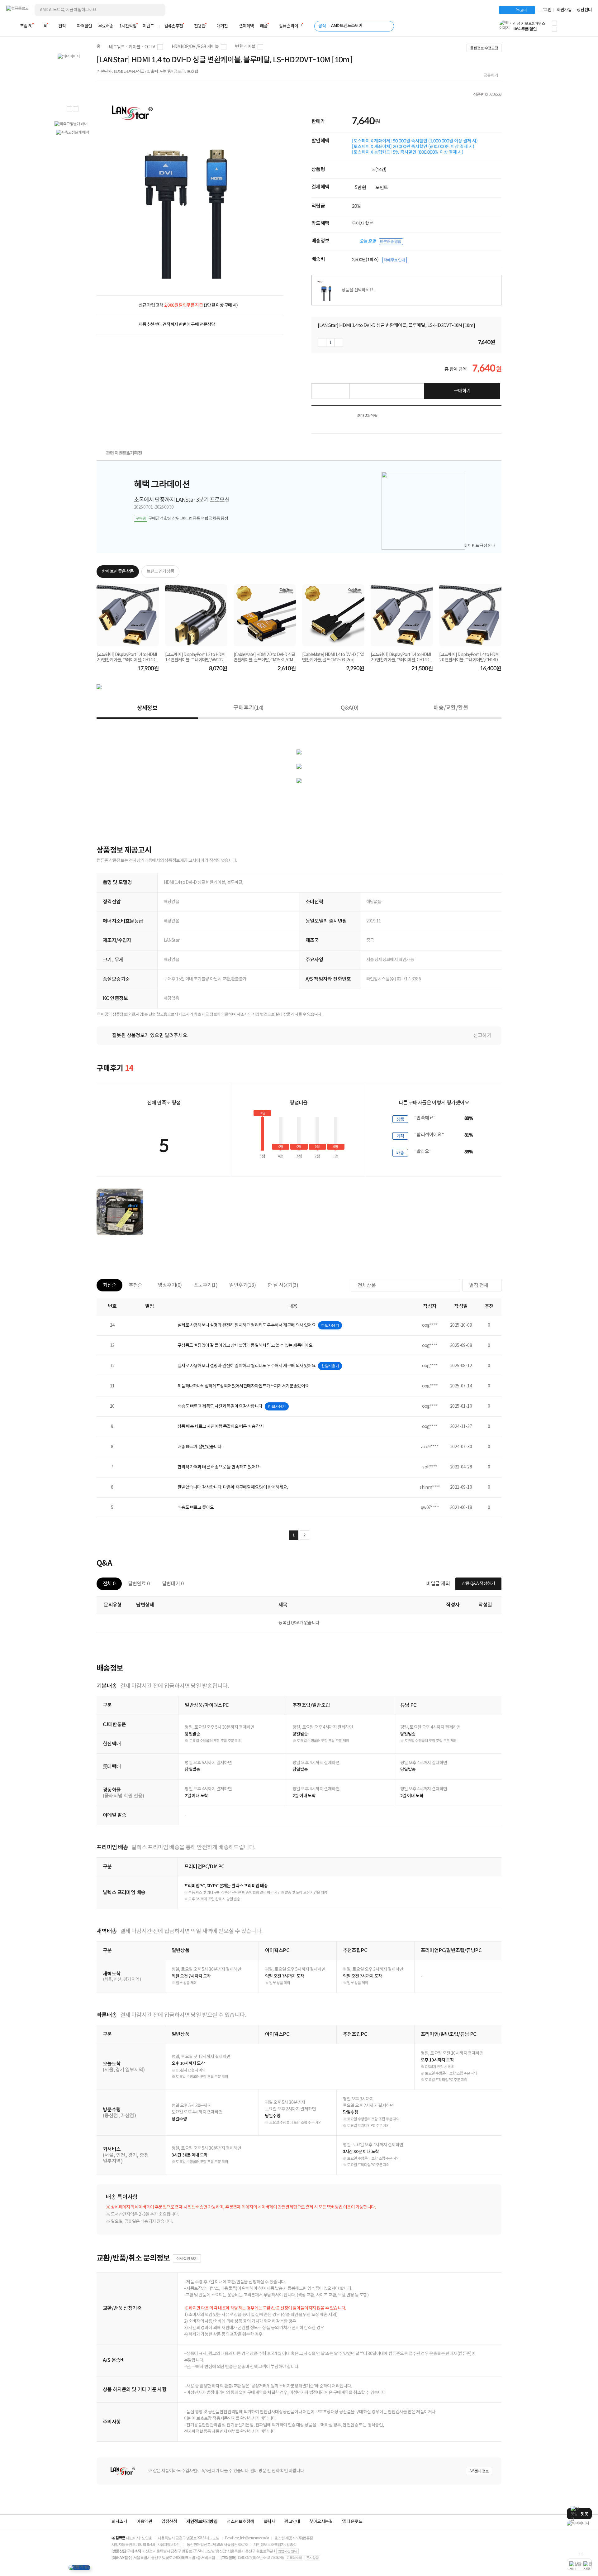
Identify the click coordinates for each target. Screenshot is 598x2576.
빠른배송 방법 (391, 242)
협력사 (269, 2522)
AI (45, 26)
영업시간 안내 (287, 2551)
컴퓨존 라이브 (290, 26)
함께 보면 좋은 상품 (118, 572)
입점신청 (169, 2522)
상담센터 (584, 10)
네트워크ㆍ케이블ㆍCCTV (132, 47)
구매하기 (462, 391)
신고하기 (482, 1036)
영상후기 (170, 1285)
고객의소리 (294, 2558)
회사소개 (119, 2522)
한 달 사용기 (283, 1285)
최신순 (109, 1285)
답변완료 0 (139, 1584)
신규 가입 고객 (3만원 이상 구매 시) (188, 305)
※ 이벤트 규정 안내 (479, 545)
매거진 (222, 26)
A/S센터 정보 (479, 2471)
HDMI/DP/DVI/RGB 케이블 (195, 47)
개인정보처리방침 (202, 2522)
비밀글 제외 (438, 1584)
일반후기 (242, 1285)
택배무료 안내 (394, 260)
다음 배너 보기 (76, 109)
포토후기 (206, 1285)
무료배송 (106, 26)
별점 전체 (479, 1286)
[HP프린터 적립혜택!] (579, 2523)
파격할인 (84, 26)
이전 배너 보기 (69, 109)
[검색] (156, 10)
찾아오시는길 (321, 2522)
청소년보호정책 (240, 2522)
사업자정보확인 (168, 2545)
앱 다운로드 (352, 2522)
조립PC (26, 26)
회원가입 (564, 10)
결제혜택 (246, 26)
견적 (62, 26)
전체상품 (367, 1286)
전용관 (200, 26)
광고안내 (292, 2522)
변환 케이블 (245, 47)
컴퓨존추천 (173, 26)
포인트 (382, 188)
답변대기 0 (173, 1584)
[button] (554, 23)
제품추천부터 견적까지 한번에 (177, 325)
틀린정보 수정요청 (484, 48)
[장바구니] (568, 28)
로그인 (546, 10)
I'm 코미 (521, 10)
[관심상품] (330, 391)
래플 (264, 26)
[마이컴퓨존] (586, 28)
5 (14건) (379, 170)
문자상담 (312, 2558)
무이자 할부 (363, 223)
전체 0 (109, 1584)
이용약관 (144, 2522)
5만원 (361, 188)
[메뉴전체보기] (10, 26)
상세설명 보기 (187, 2258)
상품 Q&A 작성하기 (478, 1584)
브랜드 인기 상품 (160, 572)
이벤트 (148, 26)
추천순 (135, 1285)
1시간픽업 (128, 26)
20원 (356, 206)
